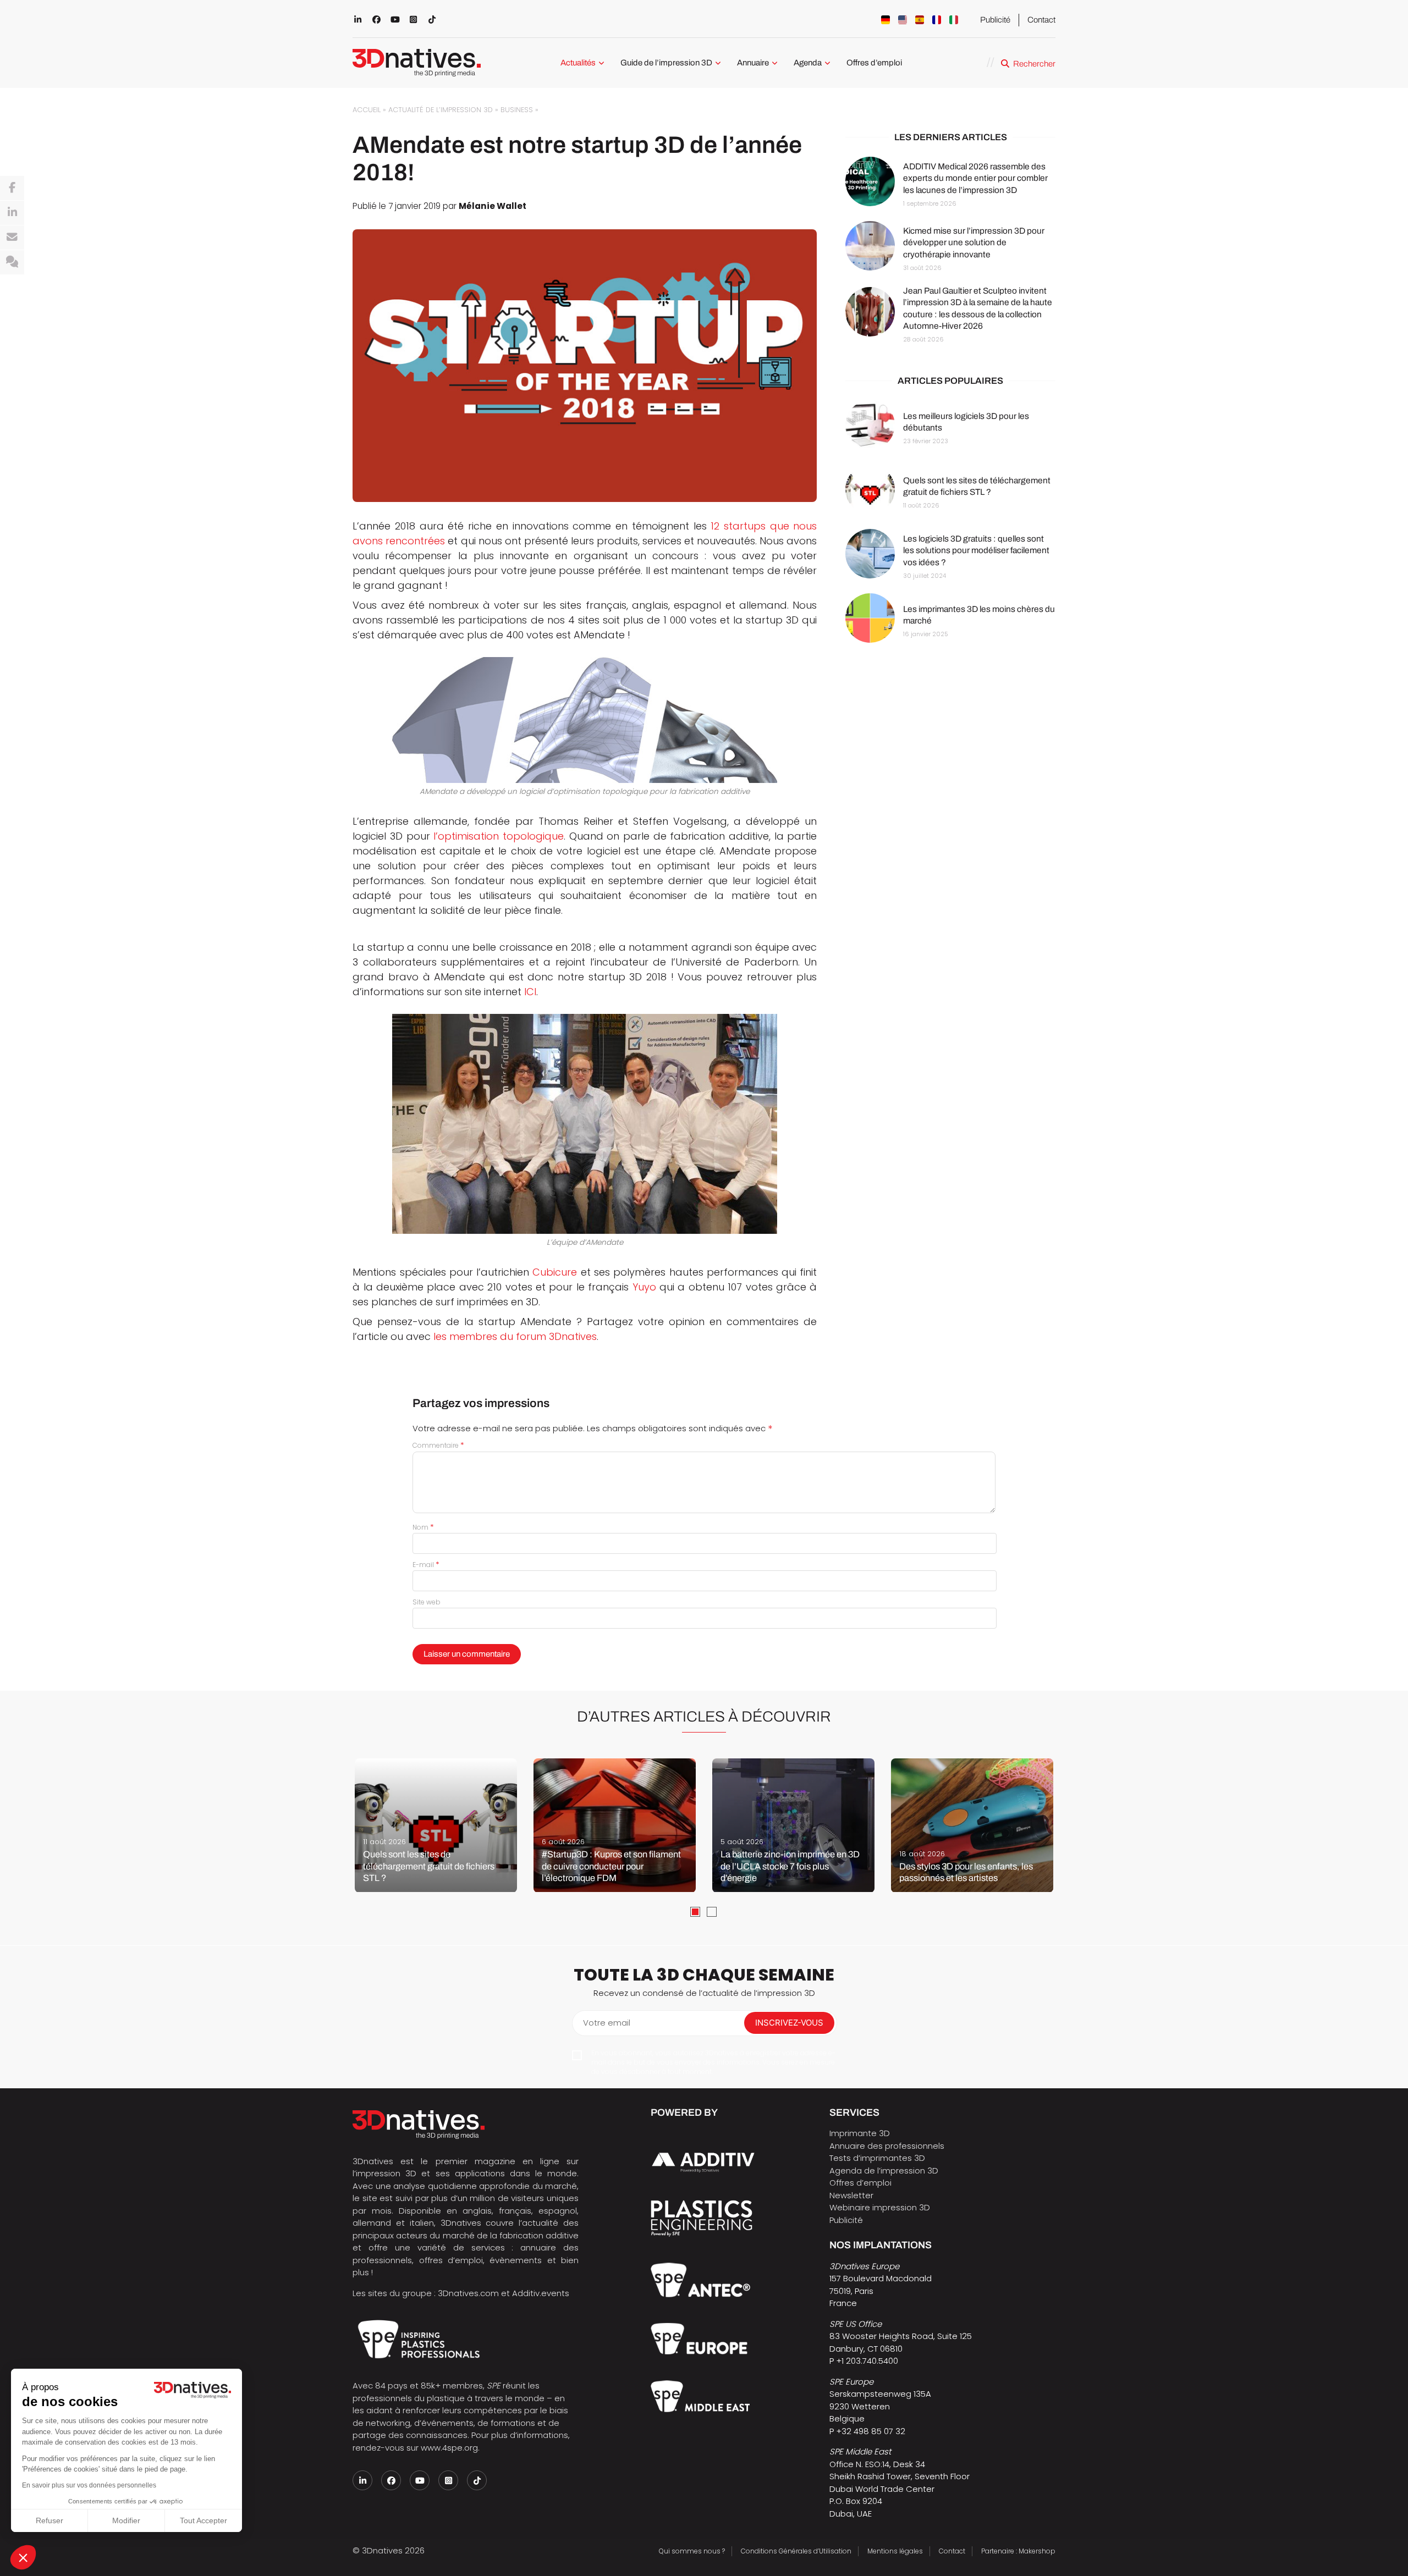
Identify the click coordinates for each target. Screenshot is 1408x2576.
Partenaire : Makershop (1018, 2551)
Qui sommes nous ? (692, 2551)
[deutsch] (886, 20)
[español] (920, 20)
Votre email (607, 2023)
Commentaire (438, 1445)
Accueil (367, 110)
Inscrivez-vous (789, 2023)
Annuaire (753, 63)
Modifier (126, 2520)
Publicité (995, 20)
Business (517, 110)
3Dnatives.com (468, 2293)
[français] (937, 20)
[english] (903, 20)
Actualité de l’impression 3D (441, 110)
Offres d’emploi (874, 63)
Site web (427, 1602)
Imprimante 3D (860, 2133)
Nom (423, 1527)
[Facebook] (12, 188)
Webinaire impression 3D (880, 2207)
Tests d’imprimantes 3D (877, 2158)
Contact (1041, 20)
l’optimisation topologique (499, 836)
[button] (23, 2557)
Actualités (578, 63)
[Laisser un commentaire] (12, 262)
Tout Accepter (204, 2520)
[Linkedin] (12, 213)
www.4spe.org (449, 2448)
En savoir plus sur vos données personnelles (89, 2485)
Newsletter (851, 2195)
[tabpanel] (436, 1825)
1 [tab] (695, 1912)
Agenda (808, 63)
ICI (530, 992)
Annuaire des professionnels (887, 2146)
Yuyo (644, 1287)
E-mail (426, 1565)
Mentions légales (895, 2551)
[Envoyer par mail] (12, 238)
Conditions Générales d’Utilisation (796, 2551)
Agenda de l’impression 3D (884, 2170)
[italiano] (954, 20)
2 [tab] (712, 1912)
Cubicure (555, 1272)
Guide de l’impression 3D (666, 63)
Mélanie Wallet (493, 206)
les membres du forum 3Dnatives (515, 1336)
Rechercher (1034, 64)
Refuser (50, 2520)
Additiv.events (541, 2293)
